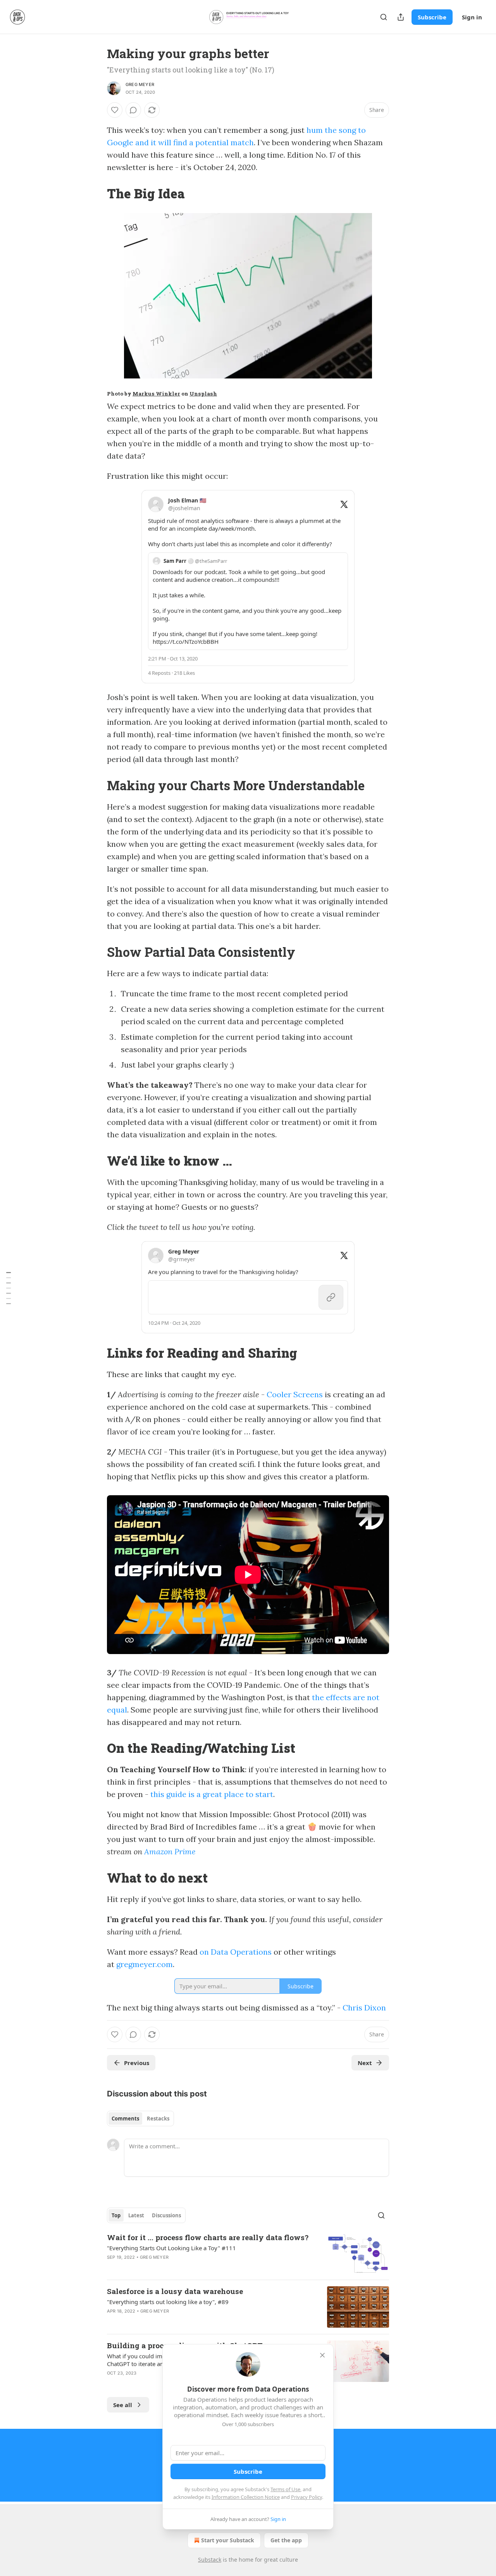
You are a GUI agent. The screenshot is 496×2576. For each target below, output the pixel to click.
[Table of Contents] (9, 1288)
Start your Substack (228, 2540)
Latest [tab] (136, 2215)
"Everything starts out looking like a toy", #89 (168, 2302)
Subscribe (432, 17)
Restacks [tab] (158, 2119)
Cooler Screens (295, 1394)
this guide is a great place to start (212, 1794)
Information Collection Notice (246, 2497)
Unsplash (203, 394)
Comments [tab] (125, 2119)
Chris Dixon (364, 2008)
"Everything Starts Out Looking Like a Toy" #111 (171, 2248)
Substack (210, 2560)
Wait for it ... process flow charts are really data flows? (208, 2237)
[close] (322, 2355)
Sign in (472, 17)
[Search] (384, 17)
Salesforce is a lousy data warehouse (175, 2291)
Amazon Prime (170, 1851)
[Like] (115, 110)
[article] (248, 2253)
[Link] (96, 193)
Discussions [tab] (166, 2215)
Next (365, 2063)
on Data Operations (236, 1952)
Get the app (286, 2540)
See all (123, 2405)
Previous (137, 2063)
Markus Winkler (156, 394)
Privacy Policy (307, 2497)
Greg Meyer (140, 84)
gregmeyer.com (145, 1964)
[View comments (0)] (133, 110)
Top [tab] (116, 2215)
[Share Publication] (401, 17)
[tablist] (140, 2119)
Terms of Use (285, 2489)
